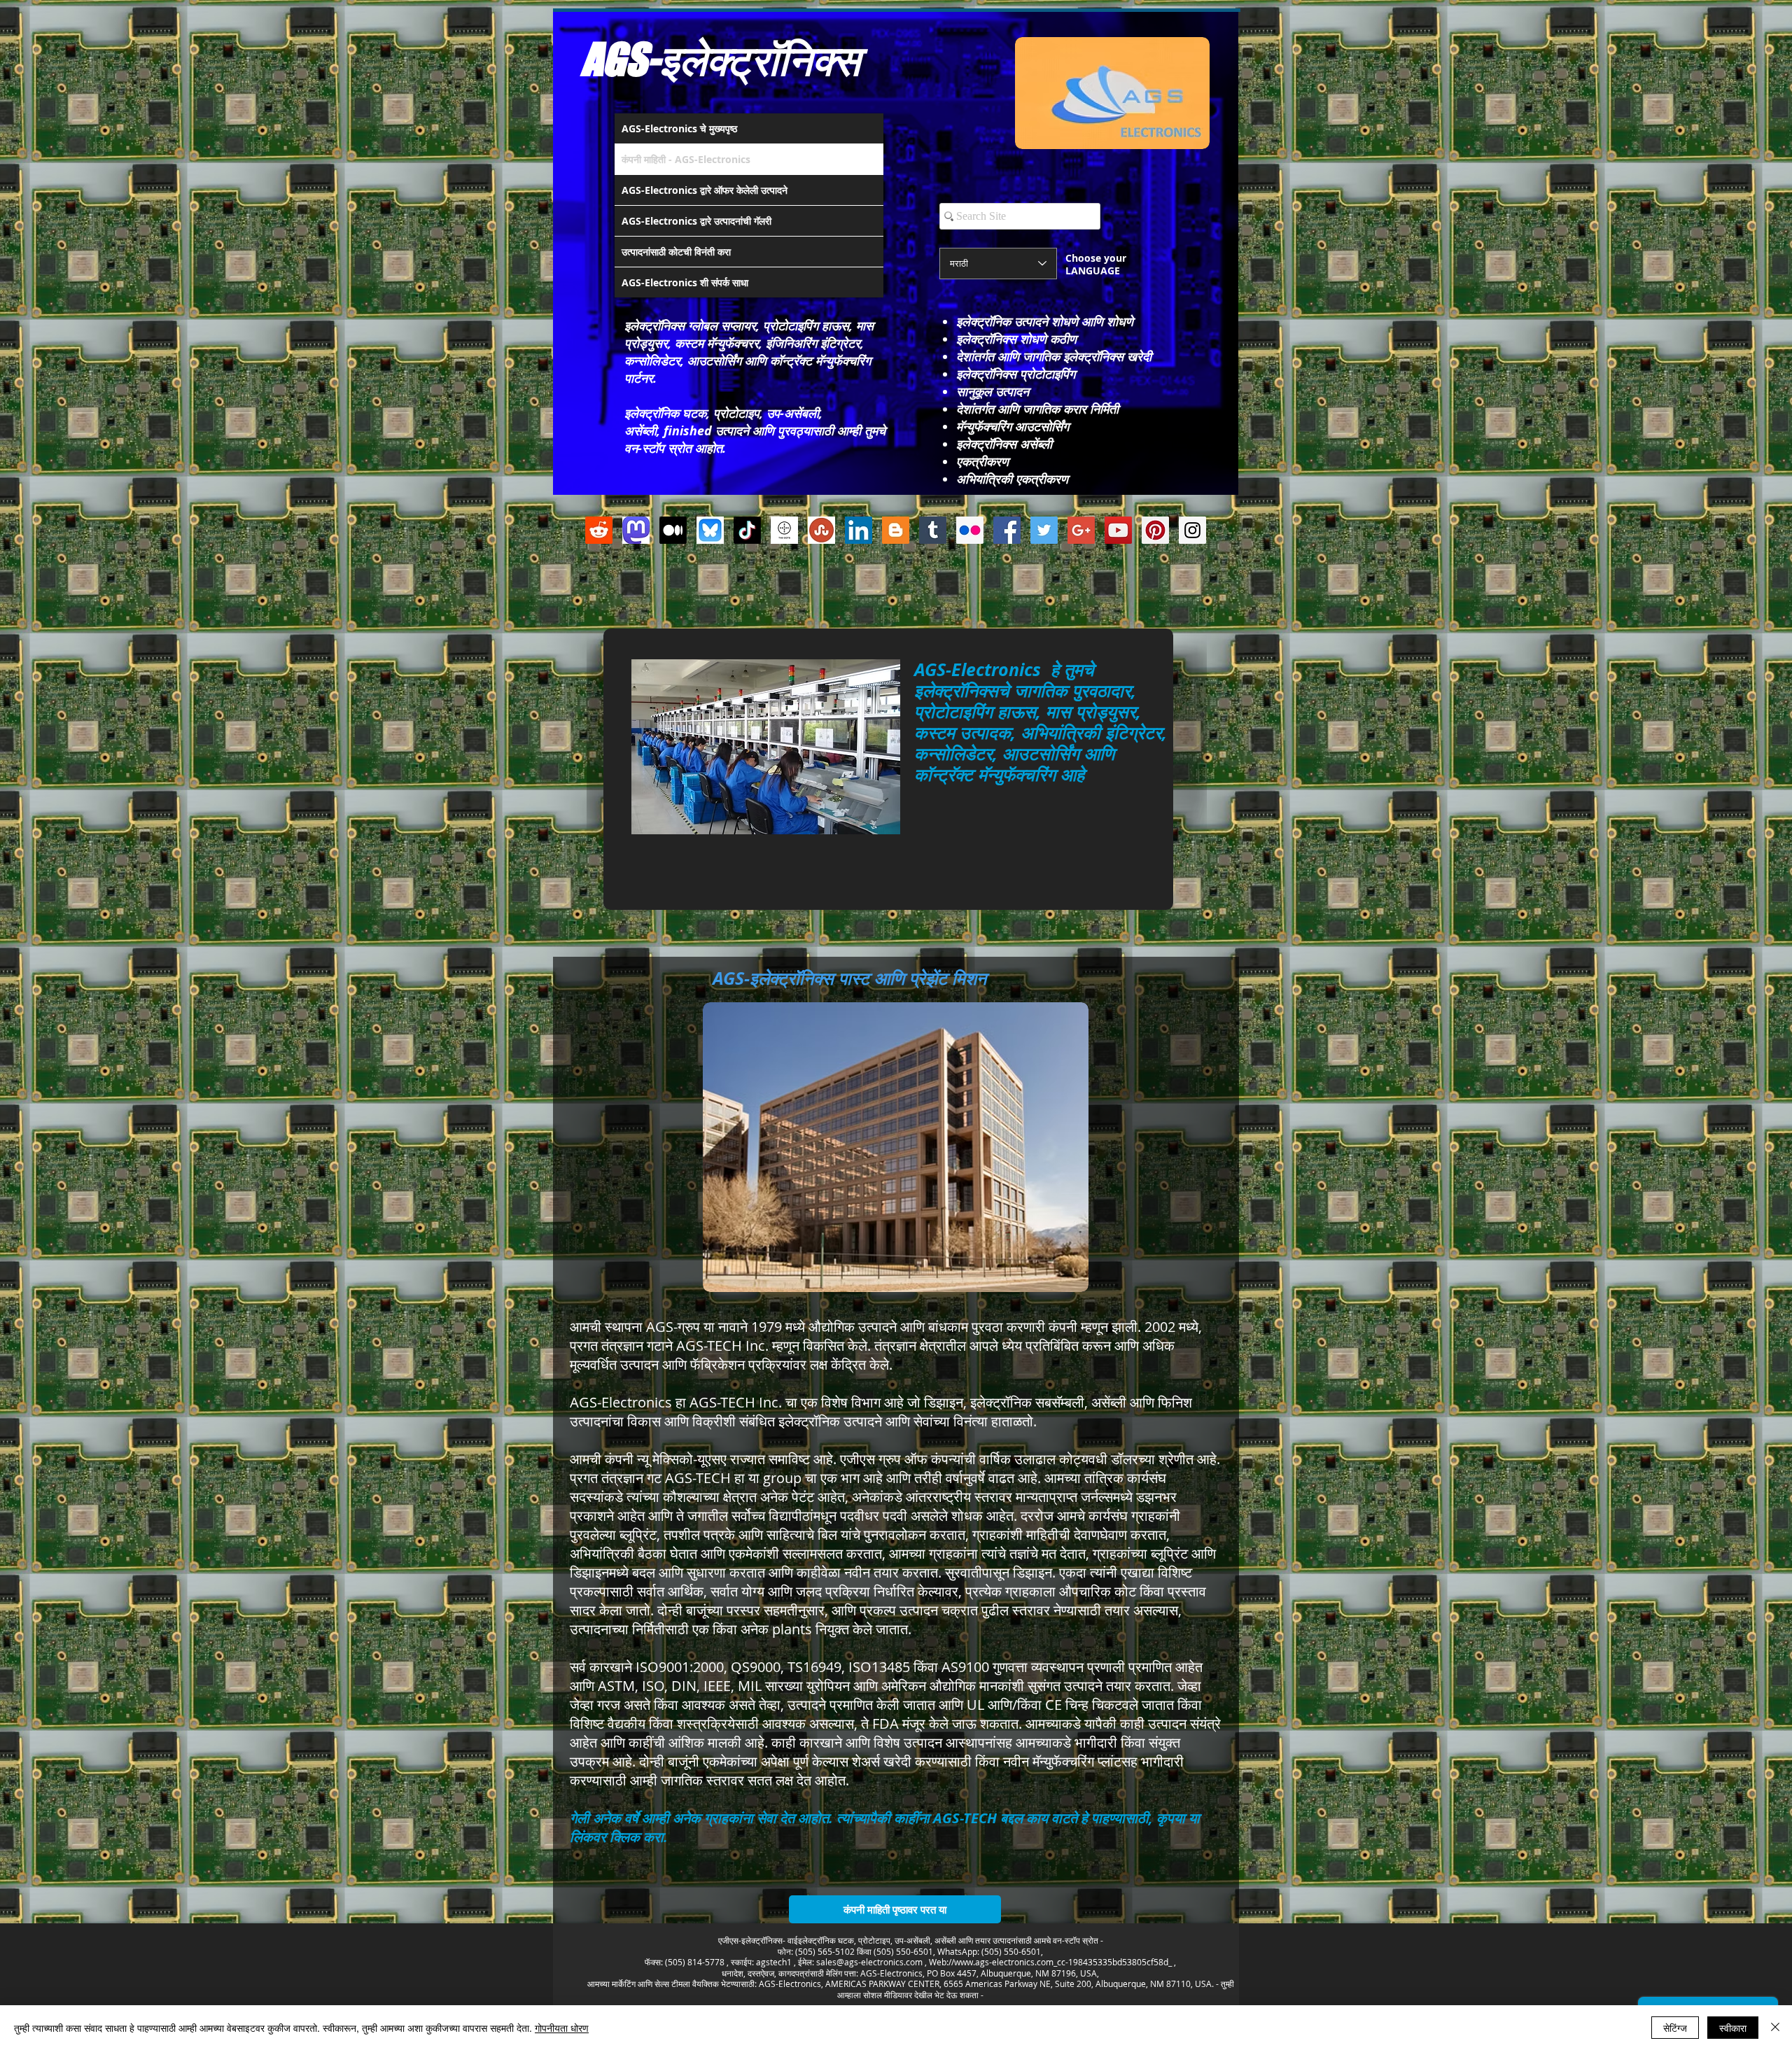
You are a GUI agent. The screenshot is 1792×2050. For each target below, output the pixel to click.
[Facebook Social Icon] (1007, 530)
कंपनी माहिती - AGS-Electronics (686, 159)
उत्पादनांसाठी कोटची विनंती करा (676, 252)
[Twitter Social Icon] (1044, 530)
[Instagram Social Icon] (1192, 530)
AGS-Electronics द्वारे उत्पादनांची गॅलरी (696, 221)
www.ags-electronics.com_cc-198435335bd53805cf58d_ (1063, 1962)
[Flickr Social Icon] (970, 530)
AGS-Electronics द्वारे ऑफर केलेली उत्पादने (705, 190)
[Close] (1775, 2028)
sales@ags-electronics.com (869, 1962)
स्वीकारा (1733, 2028)
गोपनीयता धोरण (562, 2028)
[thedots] (784, 530)
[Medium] (673, 530)
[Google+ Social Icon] (1081, 530)
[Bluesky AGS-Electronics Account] (710, 530)
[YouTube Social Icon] (1118, 530)
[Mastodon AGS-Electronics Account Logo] (636, 530)
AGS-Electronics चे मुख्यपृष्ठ (679, 128)
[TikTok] (747, 530)
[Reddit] (599, 530)
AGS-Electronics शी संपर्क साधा (685, 282)
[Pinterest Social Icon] (1155, 530)
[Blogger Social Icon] (896, 530)
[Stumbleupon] (821, 530)
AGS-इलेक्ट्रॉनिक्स (721, 59)
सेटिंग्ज (1675, 2028)
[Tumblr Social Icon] (933, 530)
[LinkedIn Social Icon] (859, 530)
